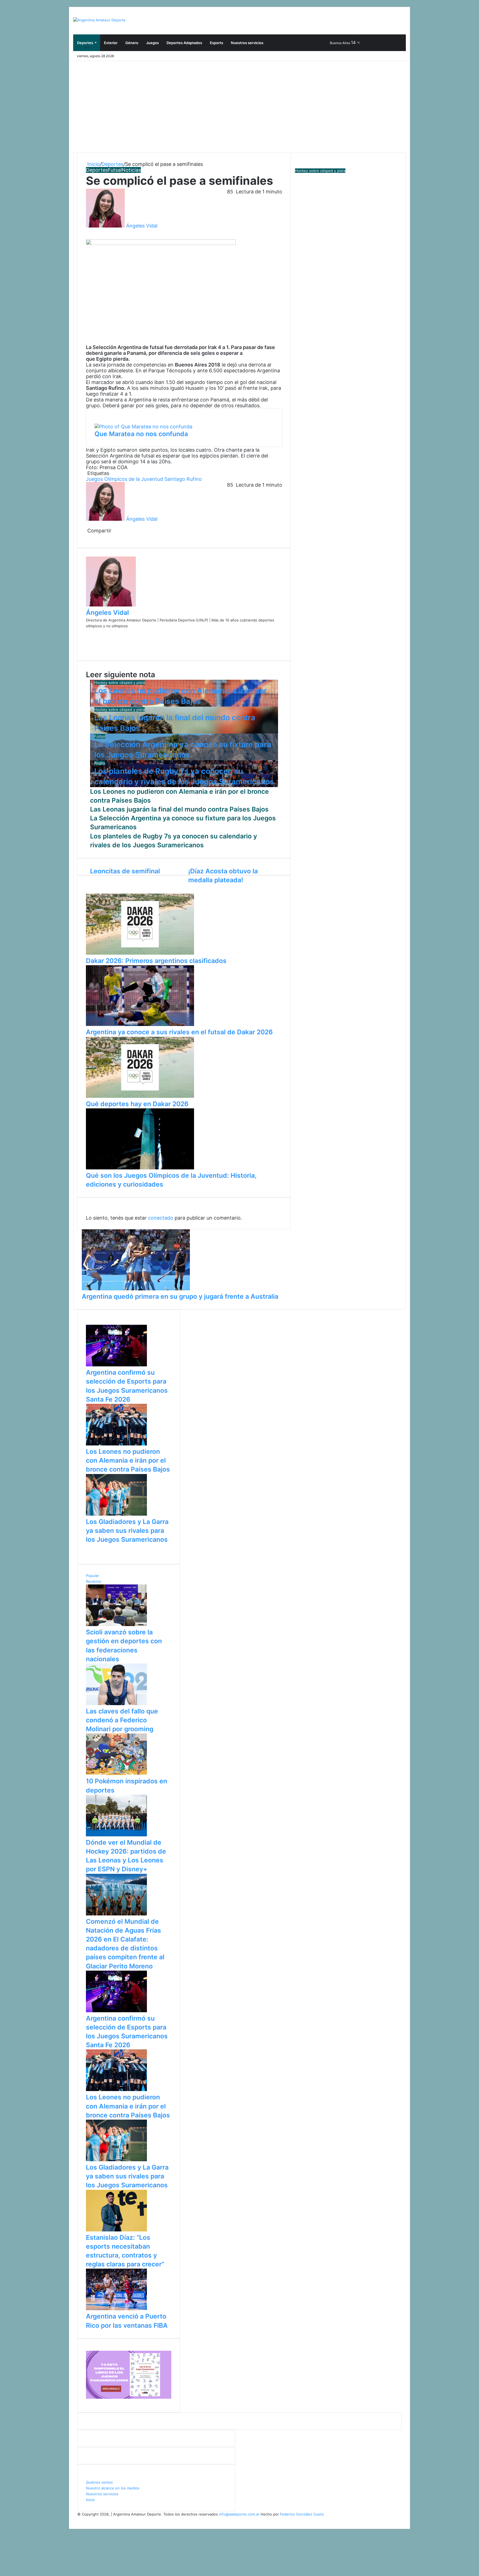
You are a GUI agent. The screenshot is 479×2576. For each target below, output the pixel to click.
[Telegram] (92, 536)
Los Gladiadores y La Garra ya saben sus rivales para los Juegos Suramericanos (127, 1531)
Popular (92, 1576)
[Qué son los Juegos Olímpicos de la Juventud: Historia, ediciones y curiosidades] (140, 1168)
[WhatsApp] (89, 232)
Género (132, 43)
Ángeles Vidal (142, 226)
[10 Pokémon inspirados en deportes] (116, 1774)
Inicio (93, 164)
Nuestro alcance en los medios (113, 2488)
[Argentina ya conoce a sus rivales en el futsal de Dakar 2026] (140, 1025)
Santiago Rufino (183, 479)
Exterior (111, 43)
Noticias (131, 170)
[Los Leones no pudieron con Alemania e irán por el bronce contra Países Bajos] (116, 1444)
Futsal (115, 170)
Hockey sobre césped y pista (119, 682)
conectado (161, 1218)
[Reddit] (89, 536)
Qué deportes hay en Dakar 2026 (137, 1104)
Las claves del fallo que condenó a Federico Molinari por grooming (122, 1720)
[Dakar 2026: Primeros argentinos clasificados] (140, 953)
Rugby (100, 763)
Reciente (94, 1581)
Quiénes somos (99, 2482)
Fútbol (100, 736)
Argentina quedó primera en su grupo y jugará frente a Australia (180, 1296)
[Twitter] (88, 232)
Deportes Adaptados (184, 43)
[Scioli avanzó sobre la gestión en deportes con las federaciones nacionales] (116, 1625)
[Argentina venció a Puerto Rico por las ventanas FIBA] (116, 2309)
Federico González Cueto (302, 2514)
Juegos (152, 43)
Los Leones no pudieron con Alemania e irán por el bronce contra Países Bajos (128, 1460)
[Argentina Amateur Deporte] (99, 20)
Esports (216, 43)
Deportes (85, 43)
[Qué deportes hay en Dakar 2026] (140, 1096)
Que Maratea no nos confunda (141, 434)
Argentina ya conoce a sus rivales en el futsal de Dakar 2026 (179, 1032)
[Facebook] (87, 232)
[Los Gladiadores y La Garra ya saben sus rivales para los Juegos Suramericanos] (116, 1514)
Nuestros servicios (247, 43)
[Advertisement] (239, 103)
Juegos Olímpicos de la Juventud (124, 479)
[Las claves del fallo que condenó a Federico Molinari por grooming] (116, 1704)
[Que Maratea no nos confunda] (143, 427)
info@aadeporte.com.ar (239, 2514)
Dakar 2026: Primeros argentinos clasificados (156, 961)
